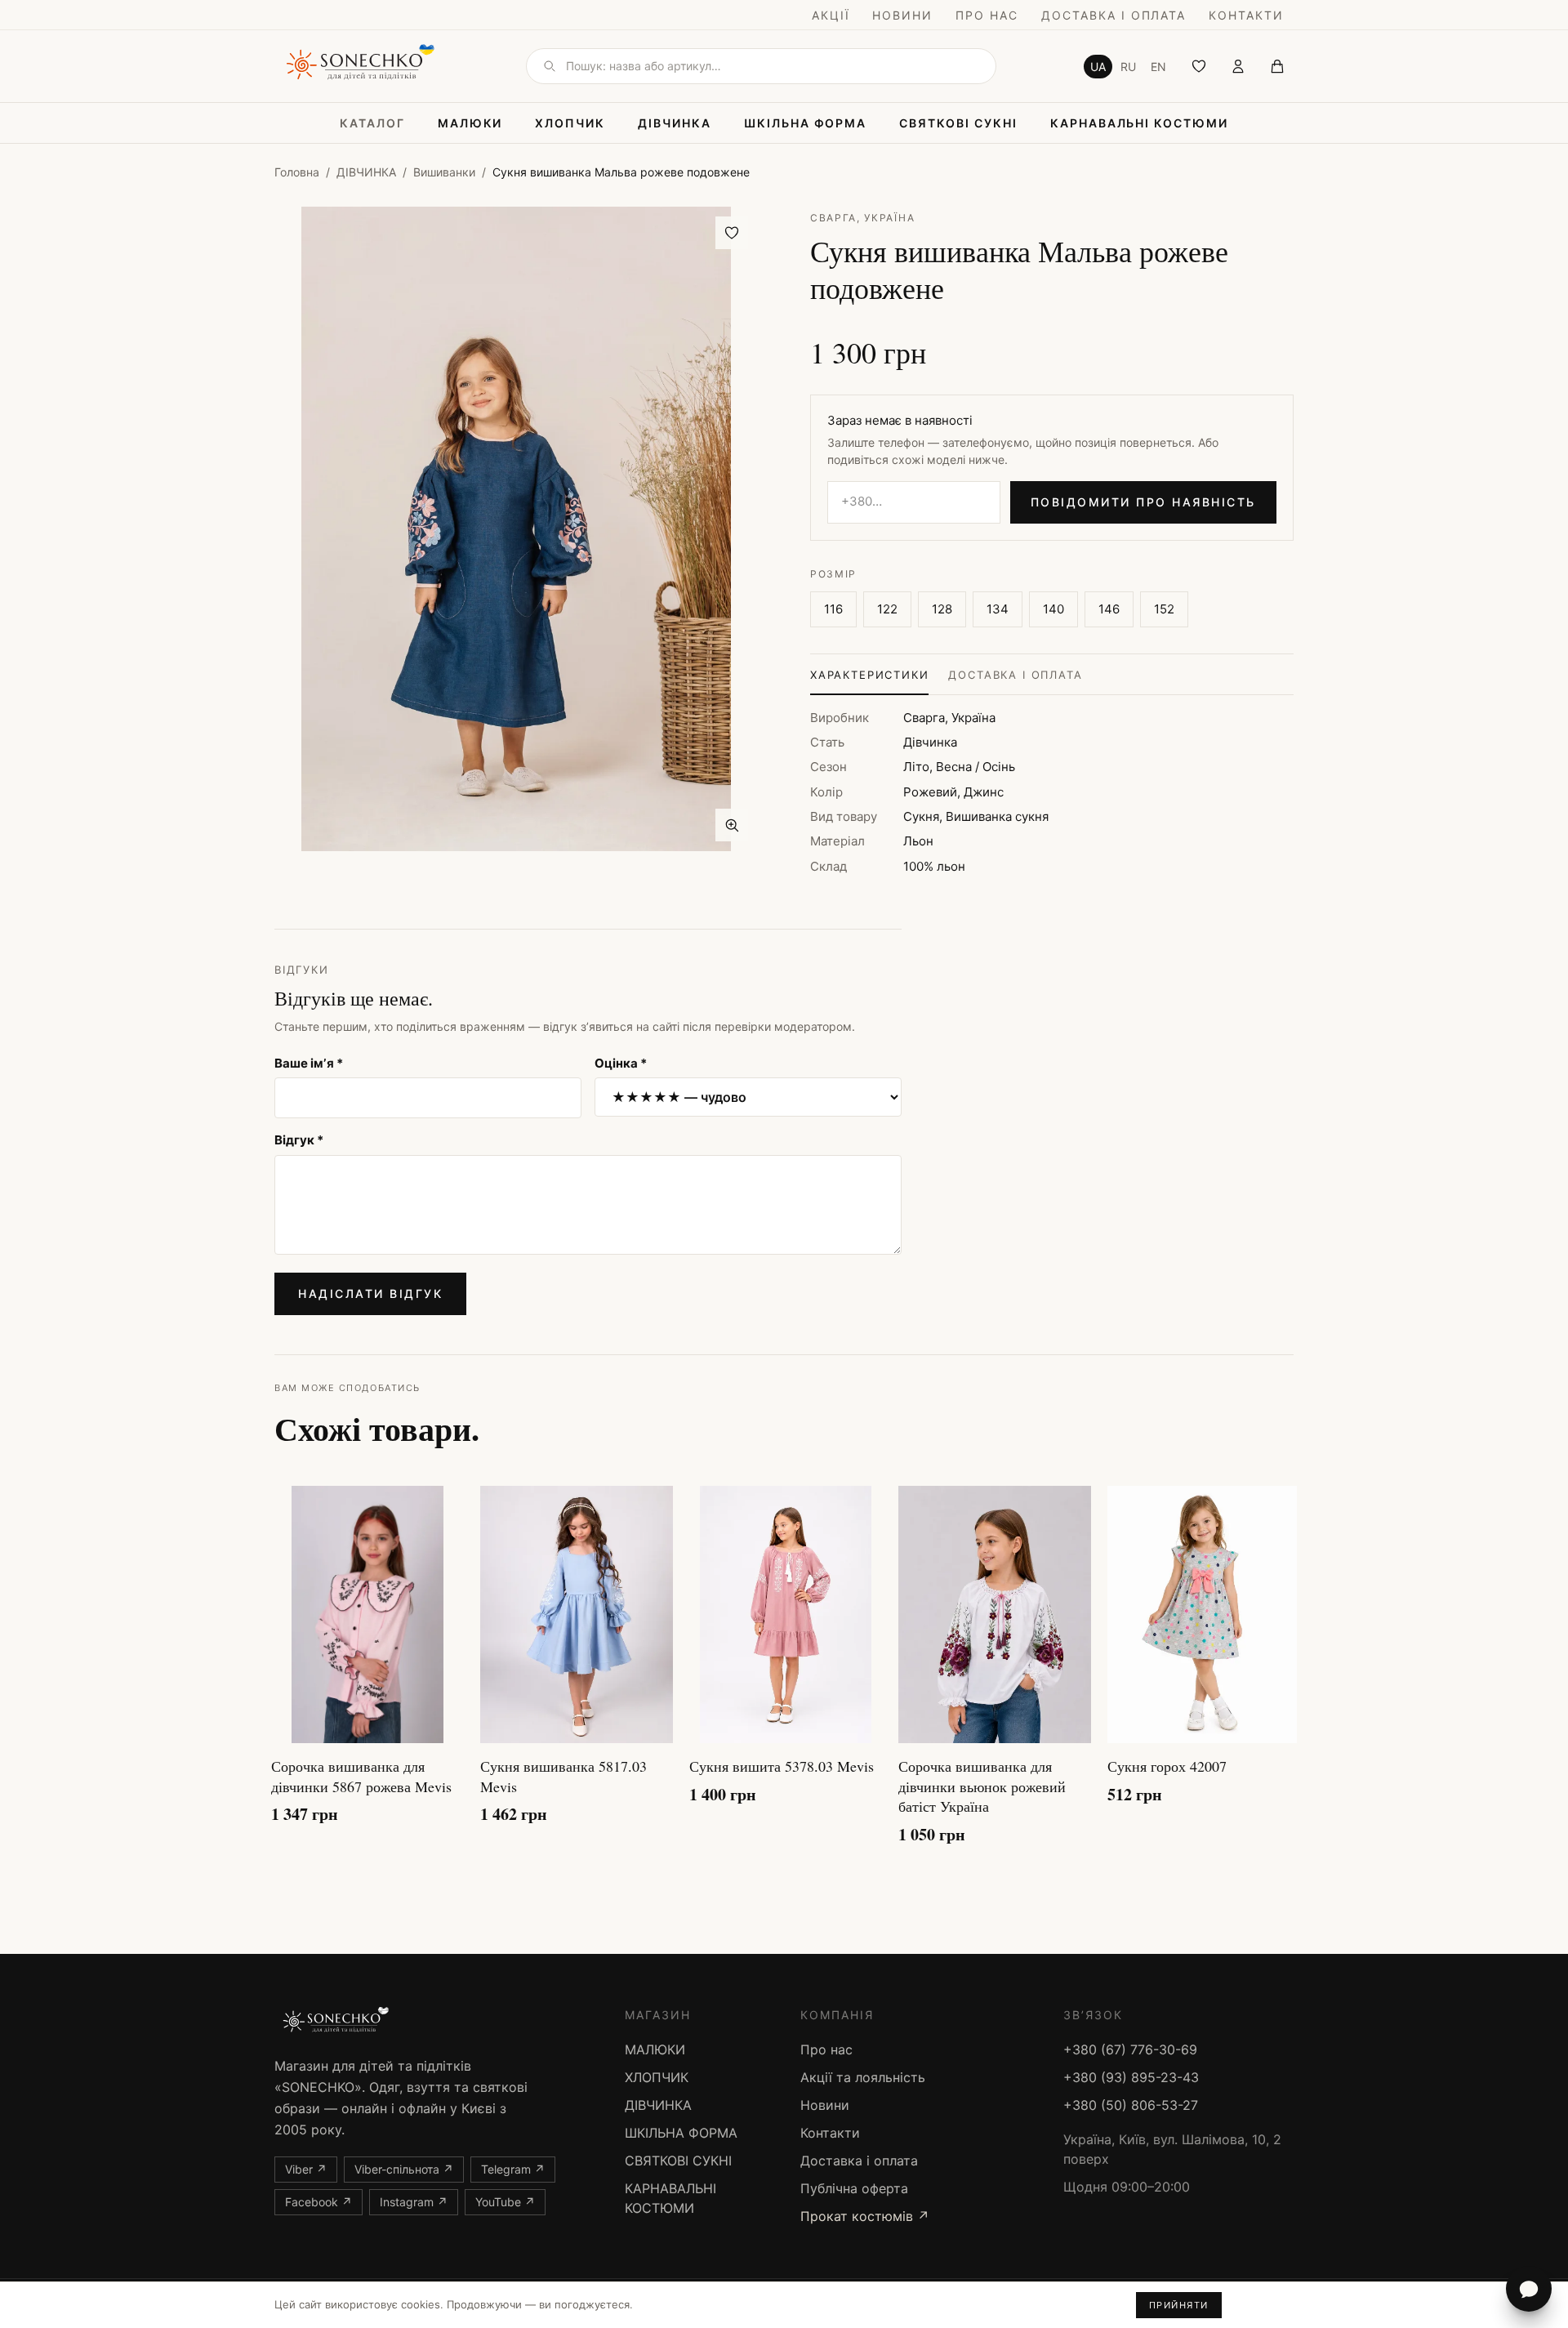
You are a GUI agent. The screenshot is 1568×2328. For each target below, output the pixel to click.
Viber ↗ (306, 2169)
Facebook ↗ (318, 2202)
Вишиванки (444, 172)
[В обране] (732, 233)
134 (998, 609)
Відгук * (299, 1140)
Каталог (372, 123)
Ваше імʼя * (309, 1063)
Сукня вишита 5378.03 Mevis (782, 1766)
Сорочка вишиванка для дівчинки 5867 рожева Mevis (361, 1776)
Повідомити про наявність (1143, 502)
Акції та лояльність (863, 2077)
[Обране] (1199, 66)
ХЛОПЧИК (570, 123)
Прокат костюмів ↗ (865, 2216)
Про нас (987, 15)
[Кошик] (1277, 66)
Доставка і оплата (1114, 15)
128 (942, 609)
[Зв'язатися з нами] (1529, 2289)
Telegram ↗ (513, 2169)
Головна (297, 172)
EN (1158, 67)
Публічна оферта (854, 2188)
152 (1164, 609)
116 (833, 609)
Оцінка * (621, 1063)
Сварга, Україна (862, 218)
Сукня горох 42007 (1167, 1766)
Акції (831, 15)
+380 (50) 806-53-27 (1131, 2105)
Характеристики (869, 675)
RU (1128, 67)
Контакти (1246, 15)
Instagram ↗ (414, 2202)
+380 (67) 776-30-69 (1130, 2049)
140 (1053, 609)
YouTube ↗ (505, 2202)
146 (1109, 609)
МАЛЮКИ (470, 123)
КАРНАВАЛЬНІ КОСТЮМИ (1139, 123)
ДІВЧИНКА (675, 123)
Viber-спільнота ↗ (404, 2169)
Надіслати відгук (370, 1293)
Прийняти (1179, 2305)
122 (887, 609)
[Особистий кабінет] (1238, 66)
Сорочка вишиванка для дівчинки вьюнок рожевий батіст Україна (982, 1786)
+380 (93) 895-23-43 (1131, 2077)
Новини (902, 15)
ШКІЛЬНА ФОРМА (805, 123)
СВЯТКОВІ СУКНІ (958, 123)
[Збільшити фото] (732, 825)
